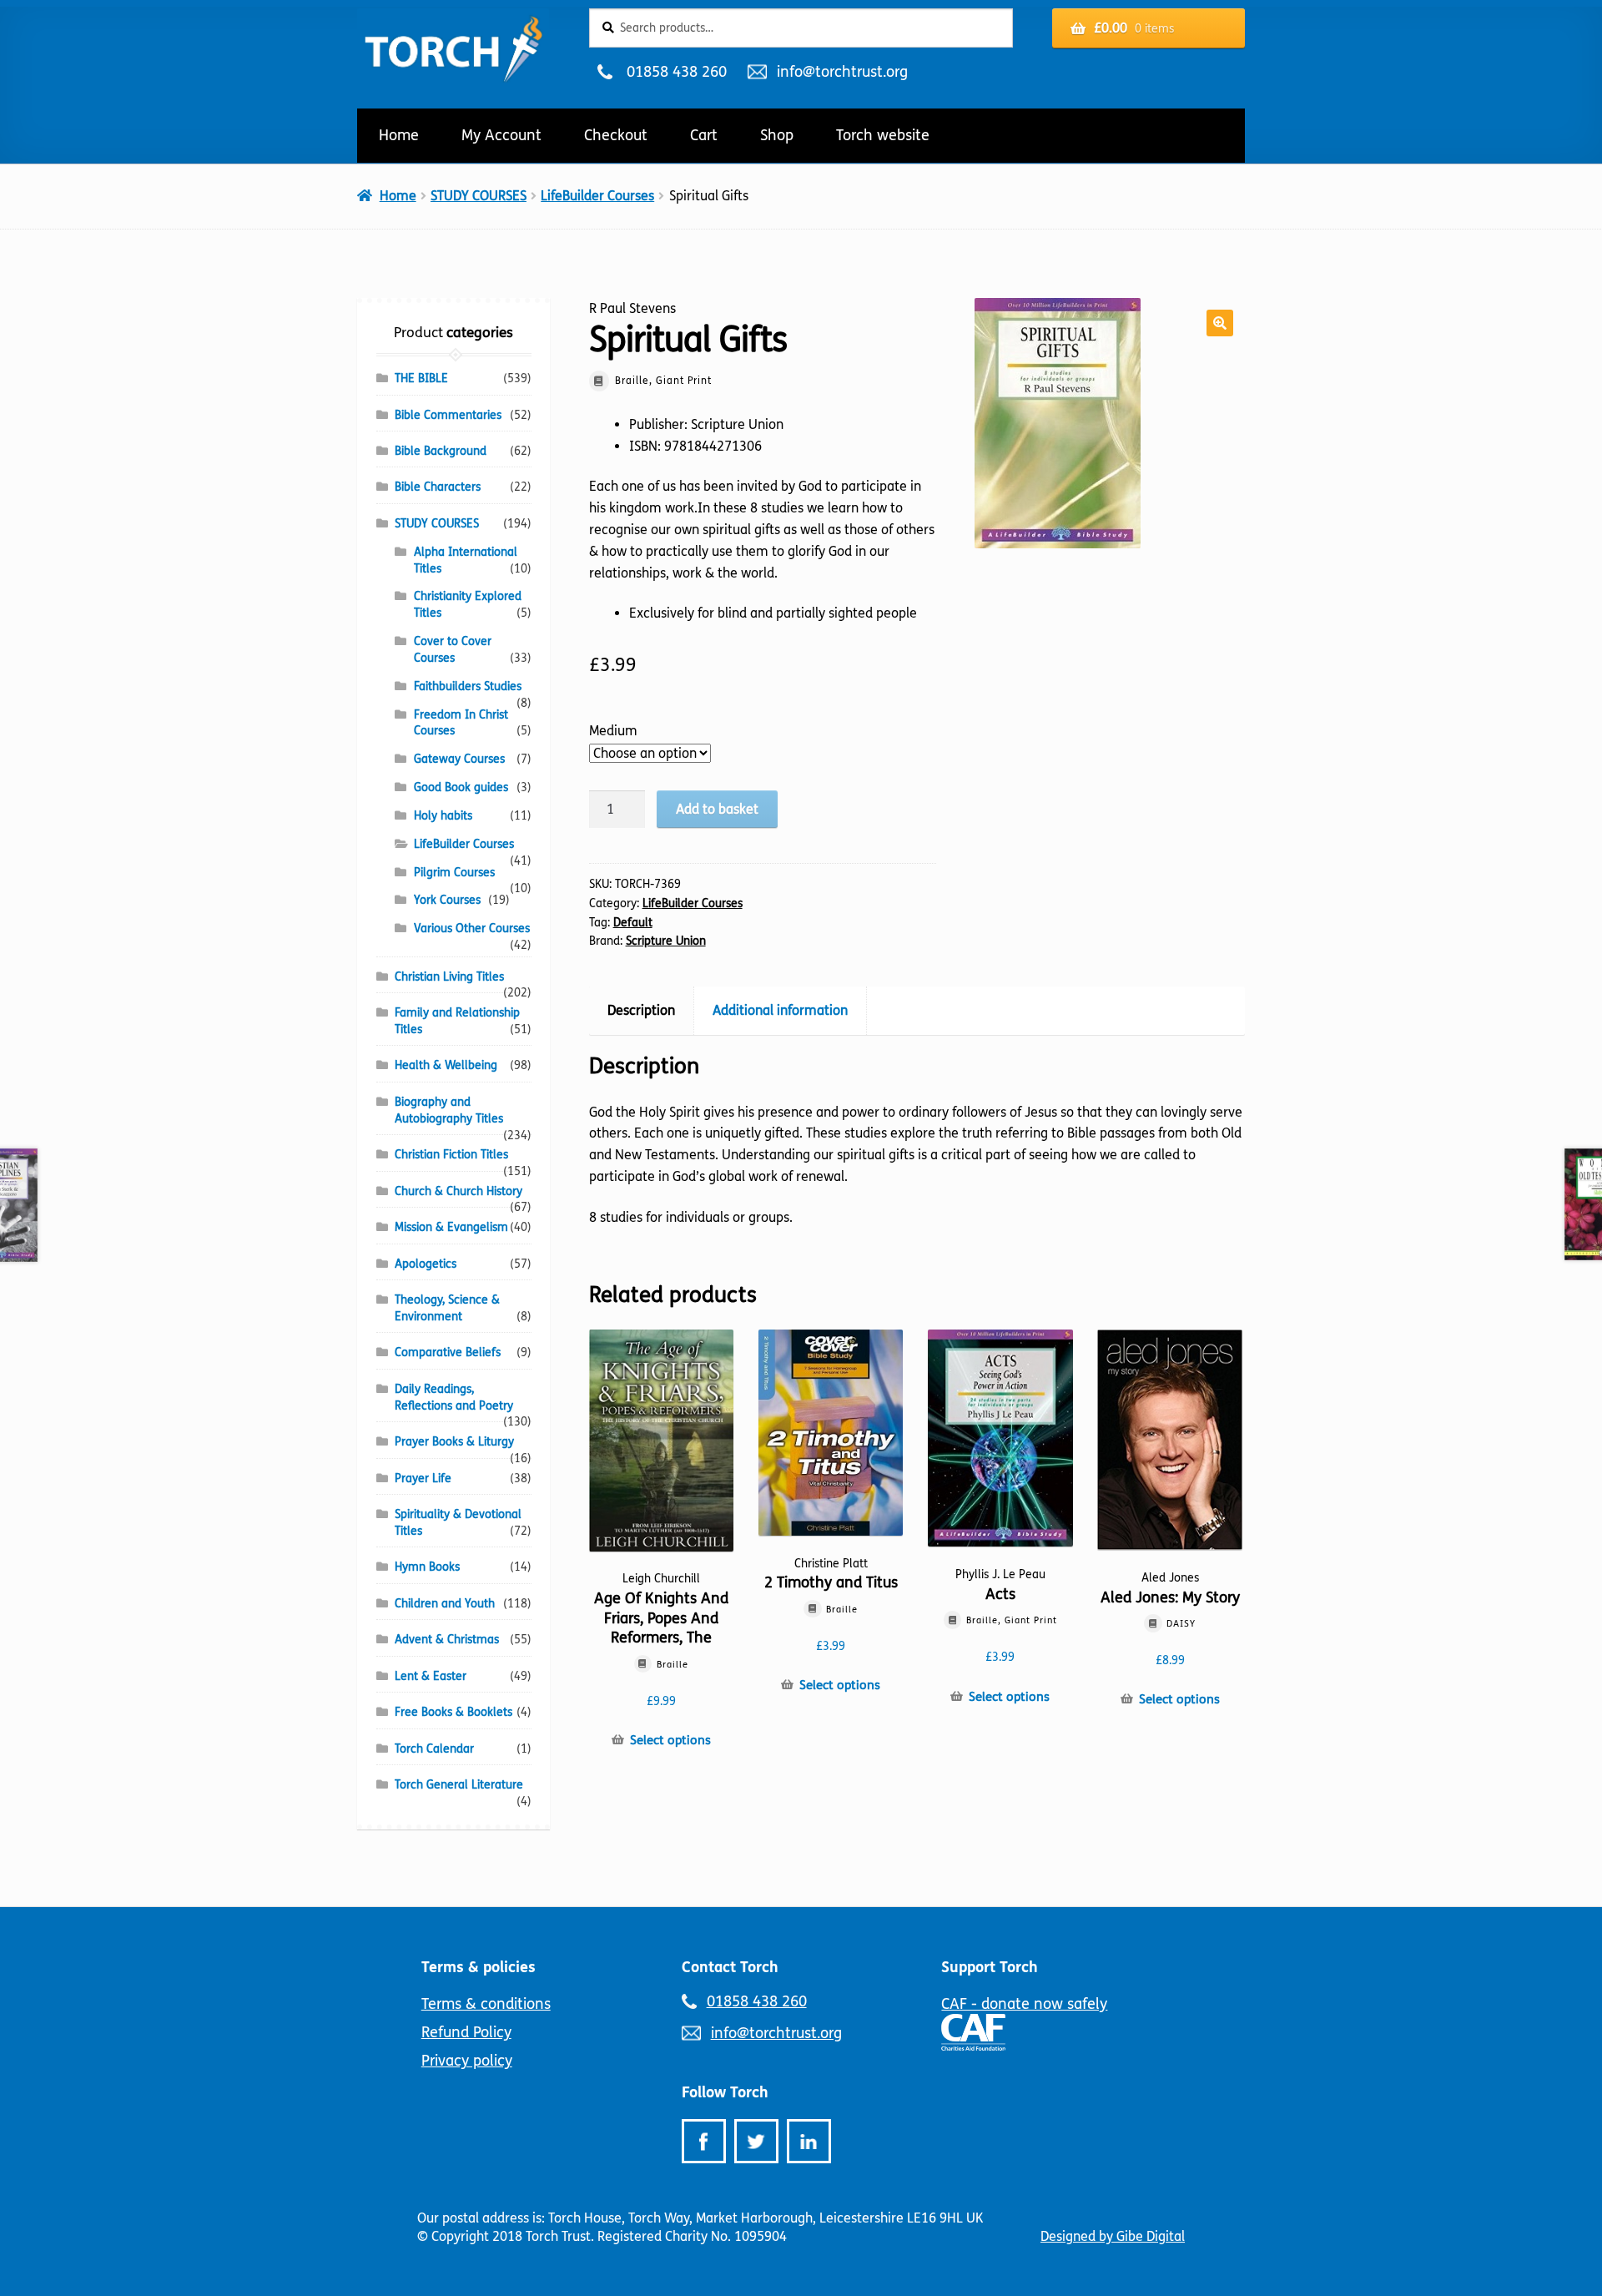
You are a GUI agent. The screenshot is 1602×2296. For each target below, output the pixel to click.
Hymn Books (427, 1567)
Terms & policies (479, 1967)
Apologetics (426, 1264)
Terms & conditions (486, 2004)
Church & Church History (458, 1191)
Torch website (883, 135)
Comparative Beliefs (448, 1352)
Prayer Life (423, 1479)
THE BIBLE (421, 378)
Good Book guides (461, 787)
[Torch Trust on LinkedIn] (809, 2141)
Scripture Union (666, 941)
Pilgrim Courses (454, 873)
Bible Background (441, 451)
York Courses (447, 900)
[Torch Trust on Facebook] (704, 2141)
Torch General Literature (459, 1785)
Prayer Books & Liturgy (454, 1442)
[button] (1220, 323)
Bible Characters (438, 487)
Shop (777, 135)
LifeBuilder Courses (597, 196)
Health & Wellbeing (446, 1065)
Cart (704, 135)
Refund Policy (466, 2032)
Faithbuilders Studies (468, 686)
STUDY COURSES (479, 196)
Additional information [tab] (780, 1010)
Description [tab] (641, 1010)
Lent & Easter (431, 1676)
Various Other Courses (472, 928)
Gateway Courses (459, 759)
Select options (670, 1740)
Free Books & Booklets (453, 1712)
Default (633, 923)
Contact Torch (730, 1967)
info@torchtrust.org (842, 72)
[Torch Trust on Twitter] (756, 2141)
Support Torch (990, 1967)
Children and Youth (445, 1604)
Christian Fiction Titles (451, 1155)
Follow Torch (725, 2092)
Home (399, 135)
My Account (501, 135)
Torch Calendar (434, 1749)
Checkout (616, 135)
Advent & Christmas (447, 1640)
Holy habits (443, 816)
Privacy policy (467, 2061)
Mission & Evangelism (451, 1227)
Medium (613, 731)
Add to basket (717, 809)
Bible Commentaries (448, 415)
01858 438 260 (676, 72)
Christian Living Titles (449, 977)
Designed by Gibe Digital (1113, 2236)
